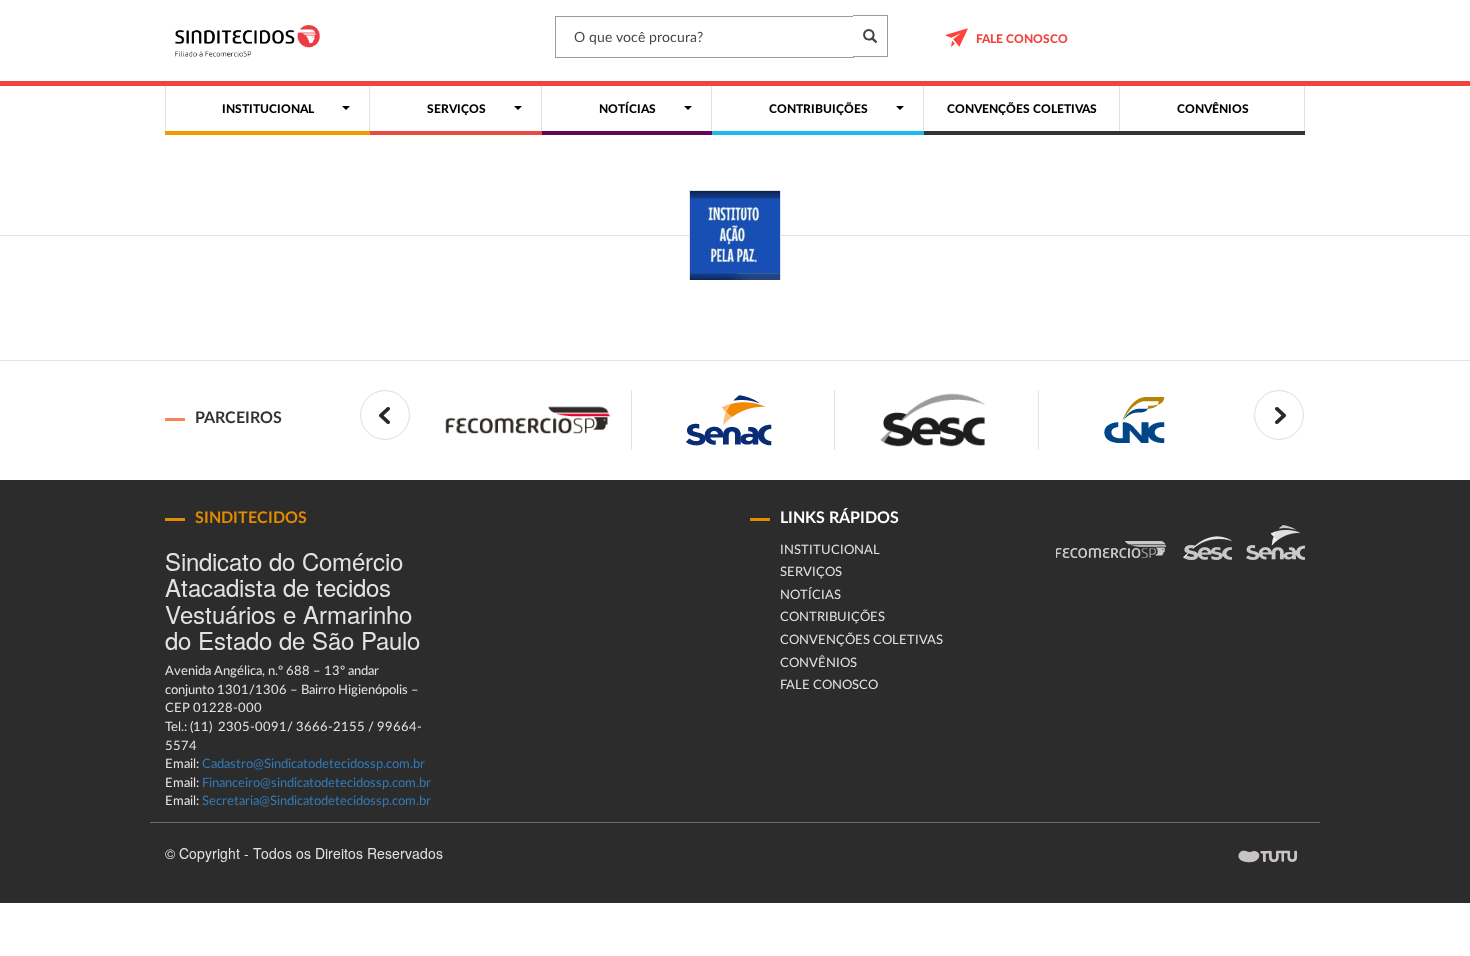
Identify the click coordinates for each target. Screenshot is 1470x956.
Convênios (818, 663)
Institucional (830, 550)
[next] (1279, 415)
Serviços (811, 572)
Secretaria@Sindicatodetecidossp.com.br (316, 801)
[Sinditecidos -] (252, 40)
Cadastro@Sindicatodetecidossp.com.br (313, 764)
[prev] (385, 415)
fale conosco (1022, 39)
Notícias (810, 595)
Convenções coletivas (861, 640)
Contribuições (832, 617)
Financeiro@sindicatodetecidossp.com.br (316, 783)
